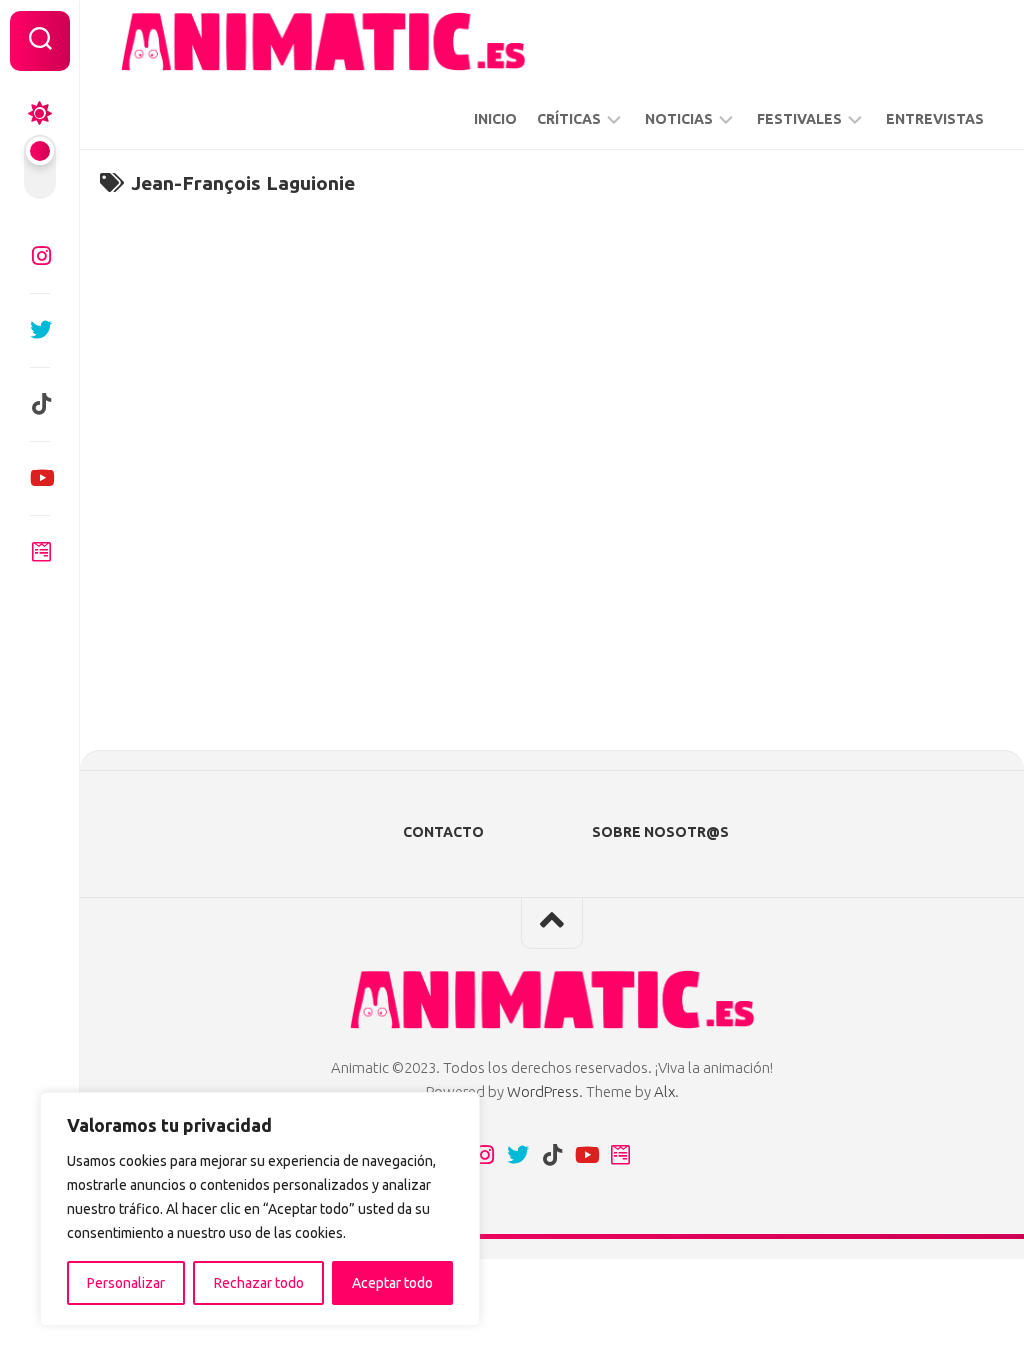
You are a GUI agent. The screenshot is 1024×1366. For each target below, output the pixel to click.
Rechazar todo (259, 1283)
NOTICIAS (679, 119)
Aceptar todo (392, 1283)
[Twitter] (40, 330)
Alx (664, 1091)
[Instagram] (40, 256)
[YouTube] (40, 478)
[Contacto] (40, 552)
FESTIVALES (799, 119)
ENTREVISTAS (935, 119)
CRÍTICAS (569, 119)
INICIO (495, 119)
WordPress (543, 1091)
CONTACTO (443, 832)
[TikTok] (40, 404)
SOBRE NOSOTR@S (660, 832)
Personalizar (126, 1283)
